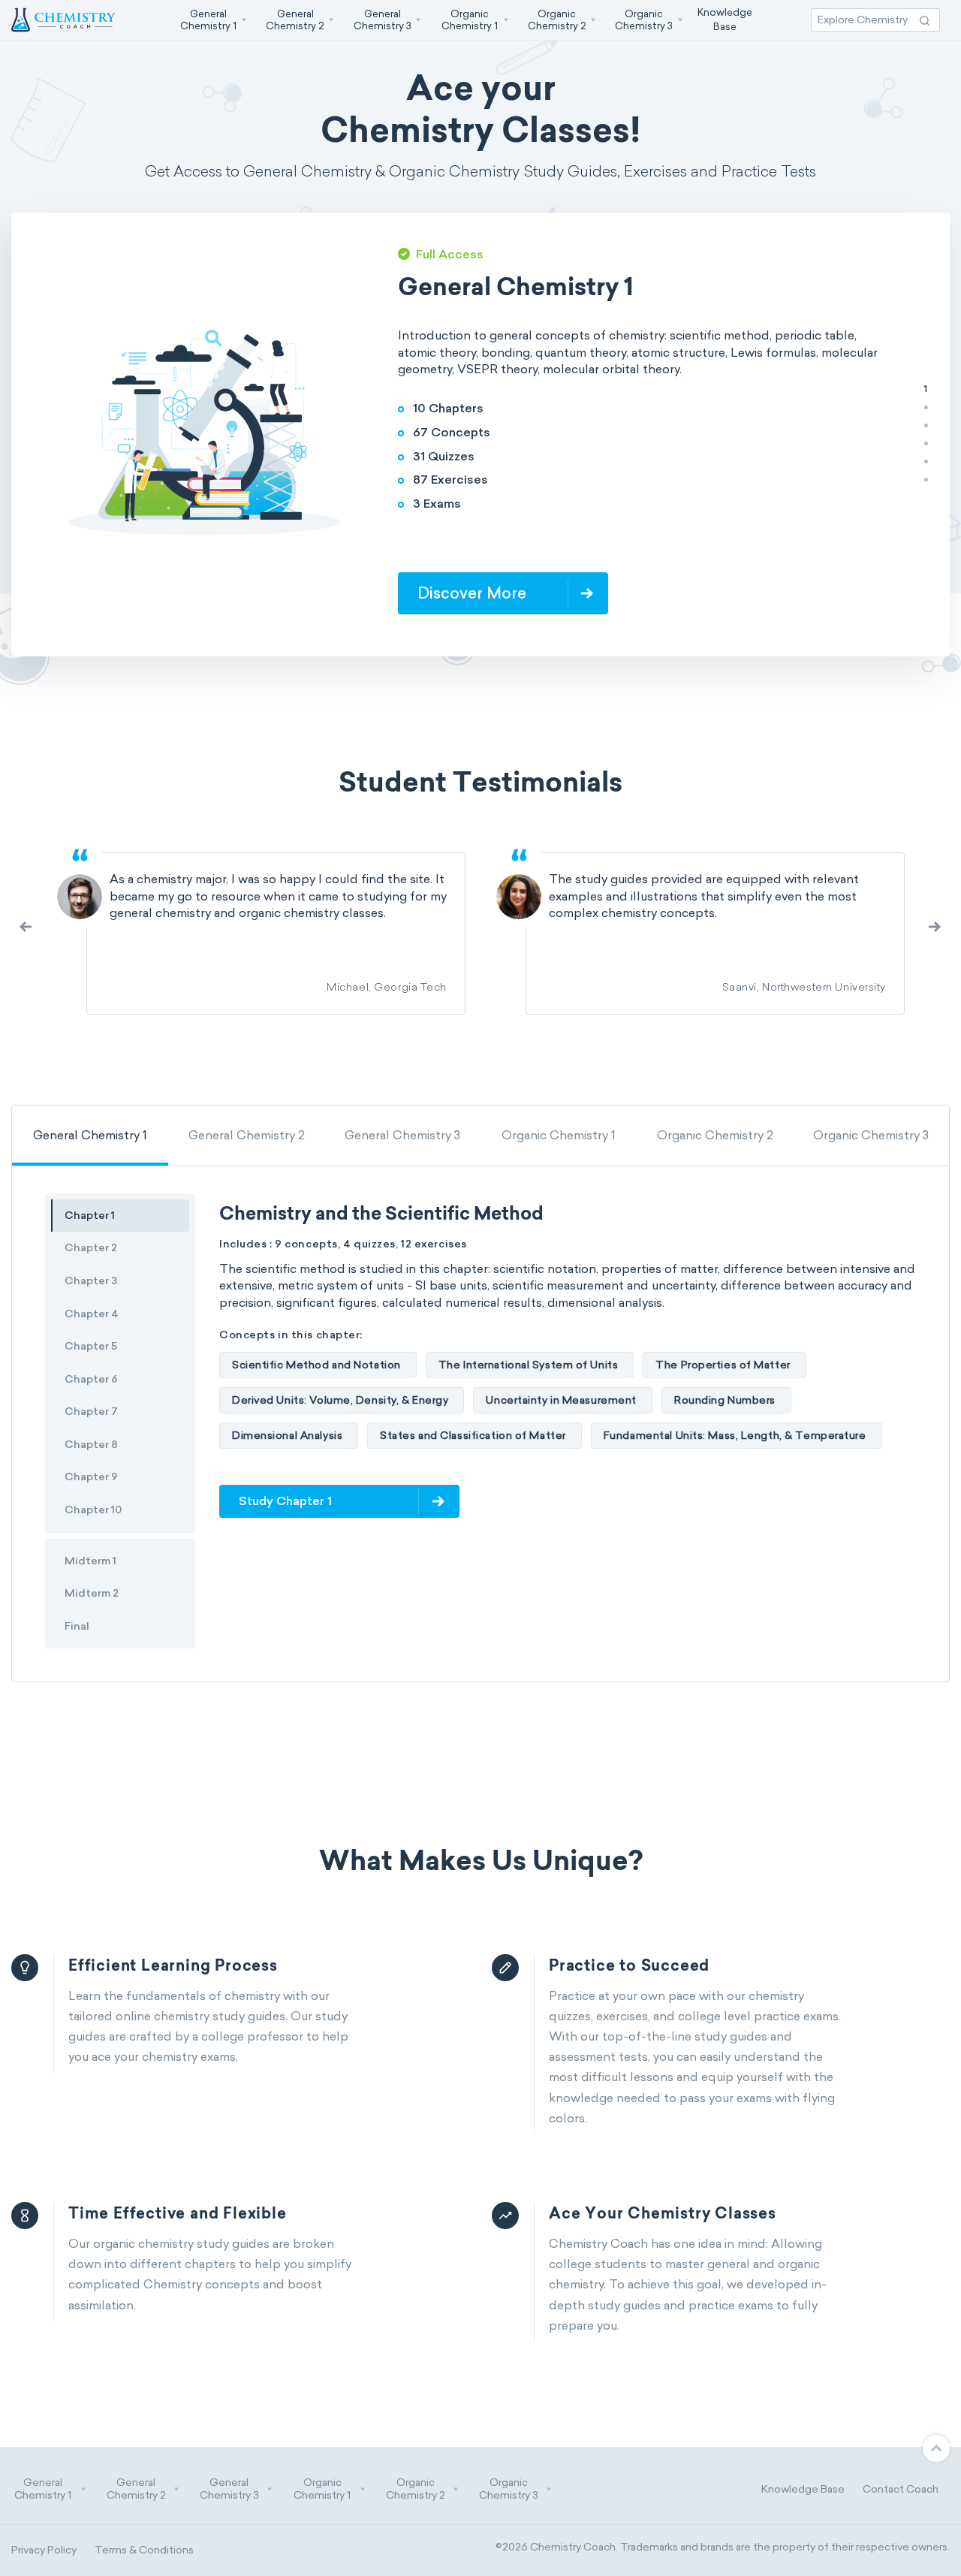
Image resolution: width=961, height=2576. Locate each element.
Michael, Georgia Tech (387, 988)
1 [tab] (926, 389)
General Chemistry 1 (90, 1135)
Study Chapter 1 (285, 1501)
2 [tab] (926, 407)
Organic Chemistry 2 (715, 1135)
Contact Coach (901, 2489)
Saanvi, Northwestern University (804, 988)
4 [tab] (926, 443)
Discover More (847, 593)
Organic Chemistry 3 (871, 1135)
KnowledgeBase (725, 19)
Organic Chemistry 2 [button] (416, 2489)
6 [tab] (926, 479)
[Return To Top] (936, 2448)
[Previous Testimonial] (935, 926)
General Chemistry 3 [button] (229, 2489)
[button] (212, 20)
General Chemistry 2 (247, 1135)
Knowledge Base (803, 2489)
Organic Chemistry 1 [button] (322, 2489)
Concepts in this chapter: (291, 1335)
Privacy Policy (44, 2550)
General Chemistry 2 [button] (136, 2489)
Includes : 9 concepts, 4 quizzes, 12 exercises (343, 1244)
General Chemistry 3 (402, 1135)
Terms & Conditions (144, 2550)
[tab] (90, 1135)
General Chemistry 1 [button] (43, 2489)
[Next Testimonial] (26, 926)
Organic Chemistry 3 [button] (509, 2489)
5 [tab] (926, 461)
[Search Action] (925, 20)
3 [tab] (926, 425)
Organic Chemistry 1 (559, 1135)
